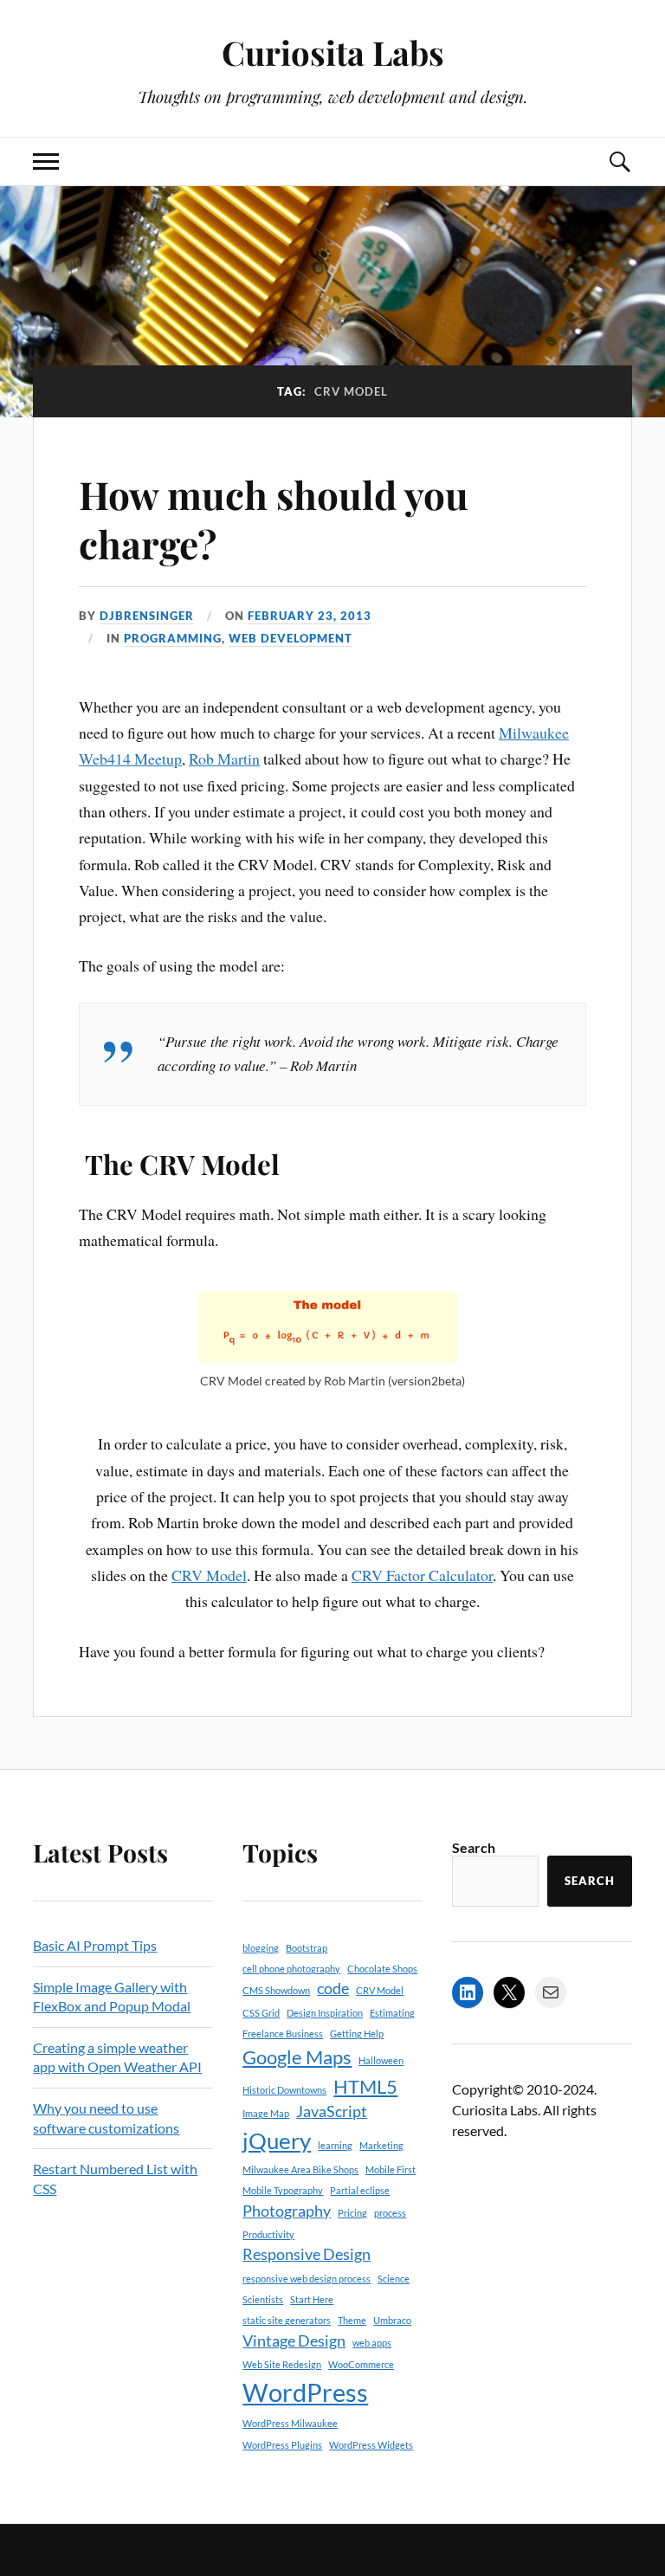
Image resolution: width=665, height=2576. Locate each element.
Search (474, 1847)
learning (335, 2145)
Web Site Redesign (282, 2364)
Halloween (381, 2060)
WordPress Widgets (371, 2445)
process (390, 2213)
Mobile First (391, 2169)
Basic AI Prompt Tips (95, 1945)
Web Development (291, 638)
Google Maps (297, 2057)
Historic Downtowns (284, 2090)
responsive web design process (307, 2279)
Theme (352, 2320)
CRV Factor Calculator (422, 1575)
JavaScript (332, 2111)
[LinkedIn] (468, 1992)
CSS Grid (261, 2013)
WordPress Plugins (282, 2445)
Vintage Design (294, 2341)
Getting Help (357, 2034)
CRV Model (209, 1575)
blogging (261, 1948)
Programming (173, 638)
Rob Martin (224, 759)
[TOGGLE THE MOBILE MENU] (46, 161)
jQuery (277, 2140)
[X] (509, 1992)
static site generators (287, 2320)
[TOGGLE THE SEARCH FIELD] (619, 161)
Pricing (352, 2213)
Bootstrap (307, 1948)
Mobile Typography (283, 2190)
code (333, 1988)
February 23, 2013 (310, 616)
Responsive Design (307, 2254)
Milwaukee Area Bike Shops (300, 2169)
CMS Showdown (276, 1990)
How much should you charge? (274, 519)
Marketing (381, 2145)
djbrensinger (147, 616)
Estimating (392, 2013)
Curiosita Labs (333, 52)
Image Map (266, 2113)
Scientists (263, 2299)
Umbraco (392, 2320)
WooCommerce (361, 2364)
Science (394, 2279)
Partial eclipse (360, 2190)
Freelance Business (283, 2034)
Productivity (268, 2234)
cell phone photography (291, 1969)
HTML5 (365, 2086)
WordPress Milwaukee (290, 2423)
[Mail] (551, 1992)
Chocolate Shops (382, 1969)
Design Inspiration (325, 2013)
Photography (287, 2211)
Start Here (312, 2299)
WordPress (305, 2392)
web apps (372, 2343)
